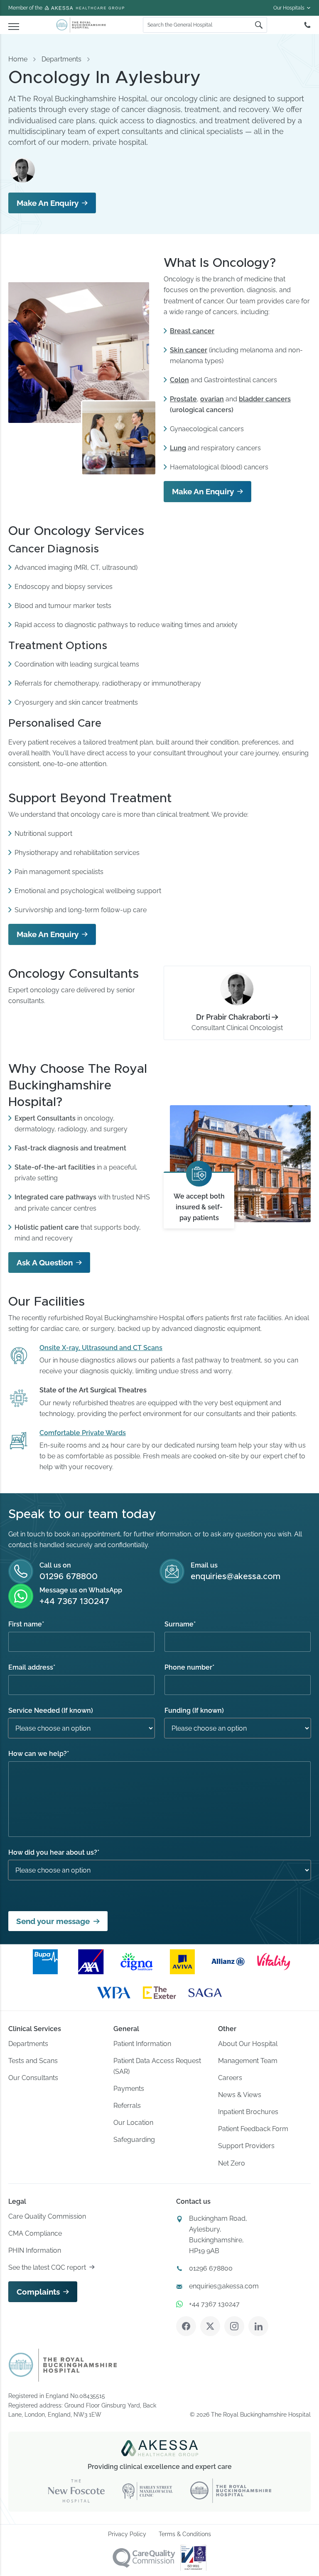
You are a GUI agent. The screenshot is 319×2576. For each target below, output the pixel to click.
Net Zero (232, 2163)
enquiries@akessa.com (236, 1577)
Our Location (133, 2123)
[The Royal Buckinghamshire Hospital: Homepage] (81, 25)
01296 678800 (69, 1577)
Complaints (38, 2292)
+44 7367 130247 (74, 1602)
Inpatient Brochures (248, 2112)
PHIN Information (35, 2250)
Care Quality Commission (47, 2216)
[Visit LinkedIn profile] (258, 2326)
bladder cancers (265, 399)
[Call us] (307, 25)
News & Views (240, 2095)
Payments (129, 2089)
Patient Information (142, 2044)
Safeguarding (134, 2140)
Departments (61, 59)
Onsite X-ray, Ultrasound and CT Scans (101, 1348)
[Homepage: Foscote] (63, 2365)
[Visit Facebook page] (186, 2326)
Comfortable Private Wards (83, 1433)
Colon (179, 380)
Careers (230, 2078)
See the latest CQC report (47, 2267)
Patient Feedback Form (253, 2129)
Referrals (127, 2106)
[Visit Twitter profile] (210, 2326)
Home (18, 59)
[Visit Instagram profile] (234, 2326)
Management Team (248, 2061)
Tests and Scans (33, 2061)
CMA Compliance (35, 2233)
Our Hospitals (289, 8)
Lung (178, 448)
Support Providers (246, 2146)
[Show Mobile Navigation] (14, 25)
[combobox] (199, 25)
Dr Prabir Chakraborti (233, 1017)
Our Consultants (33, 2078)
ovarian (212, 399)
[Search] (259, 25)
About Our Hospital (248, 2044)
